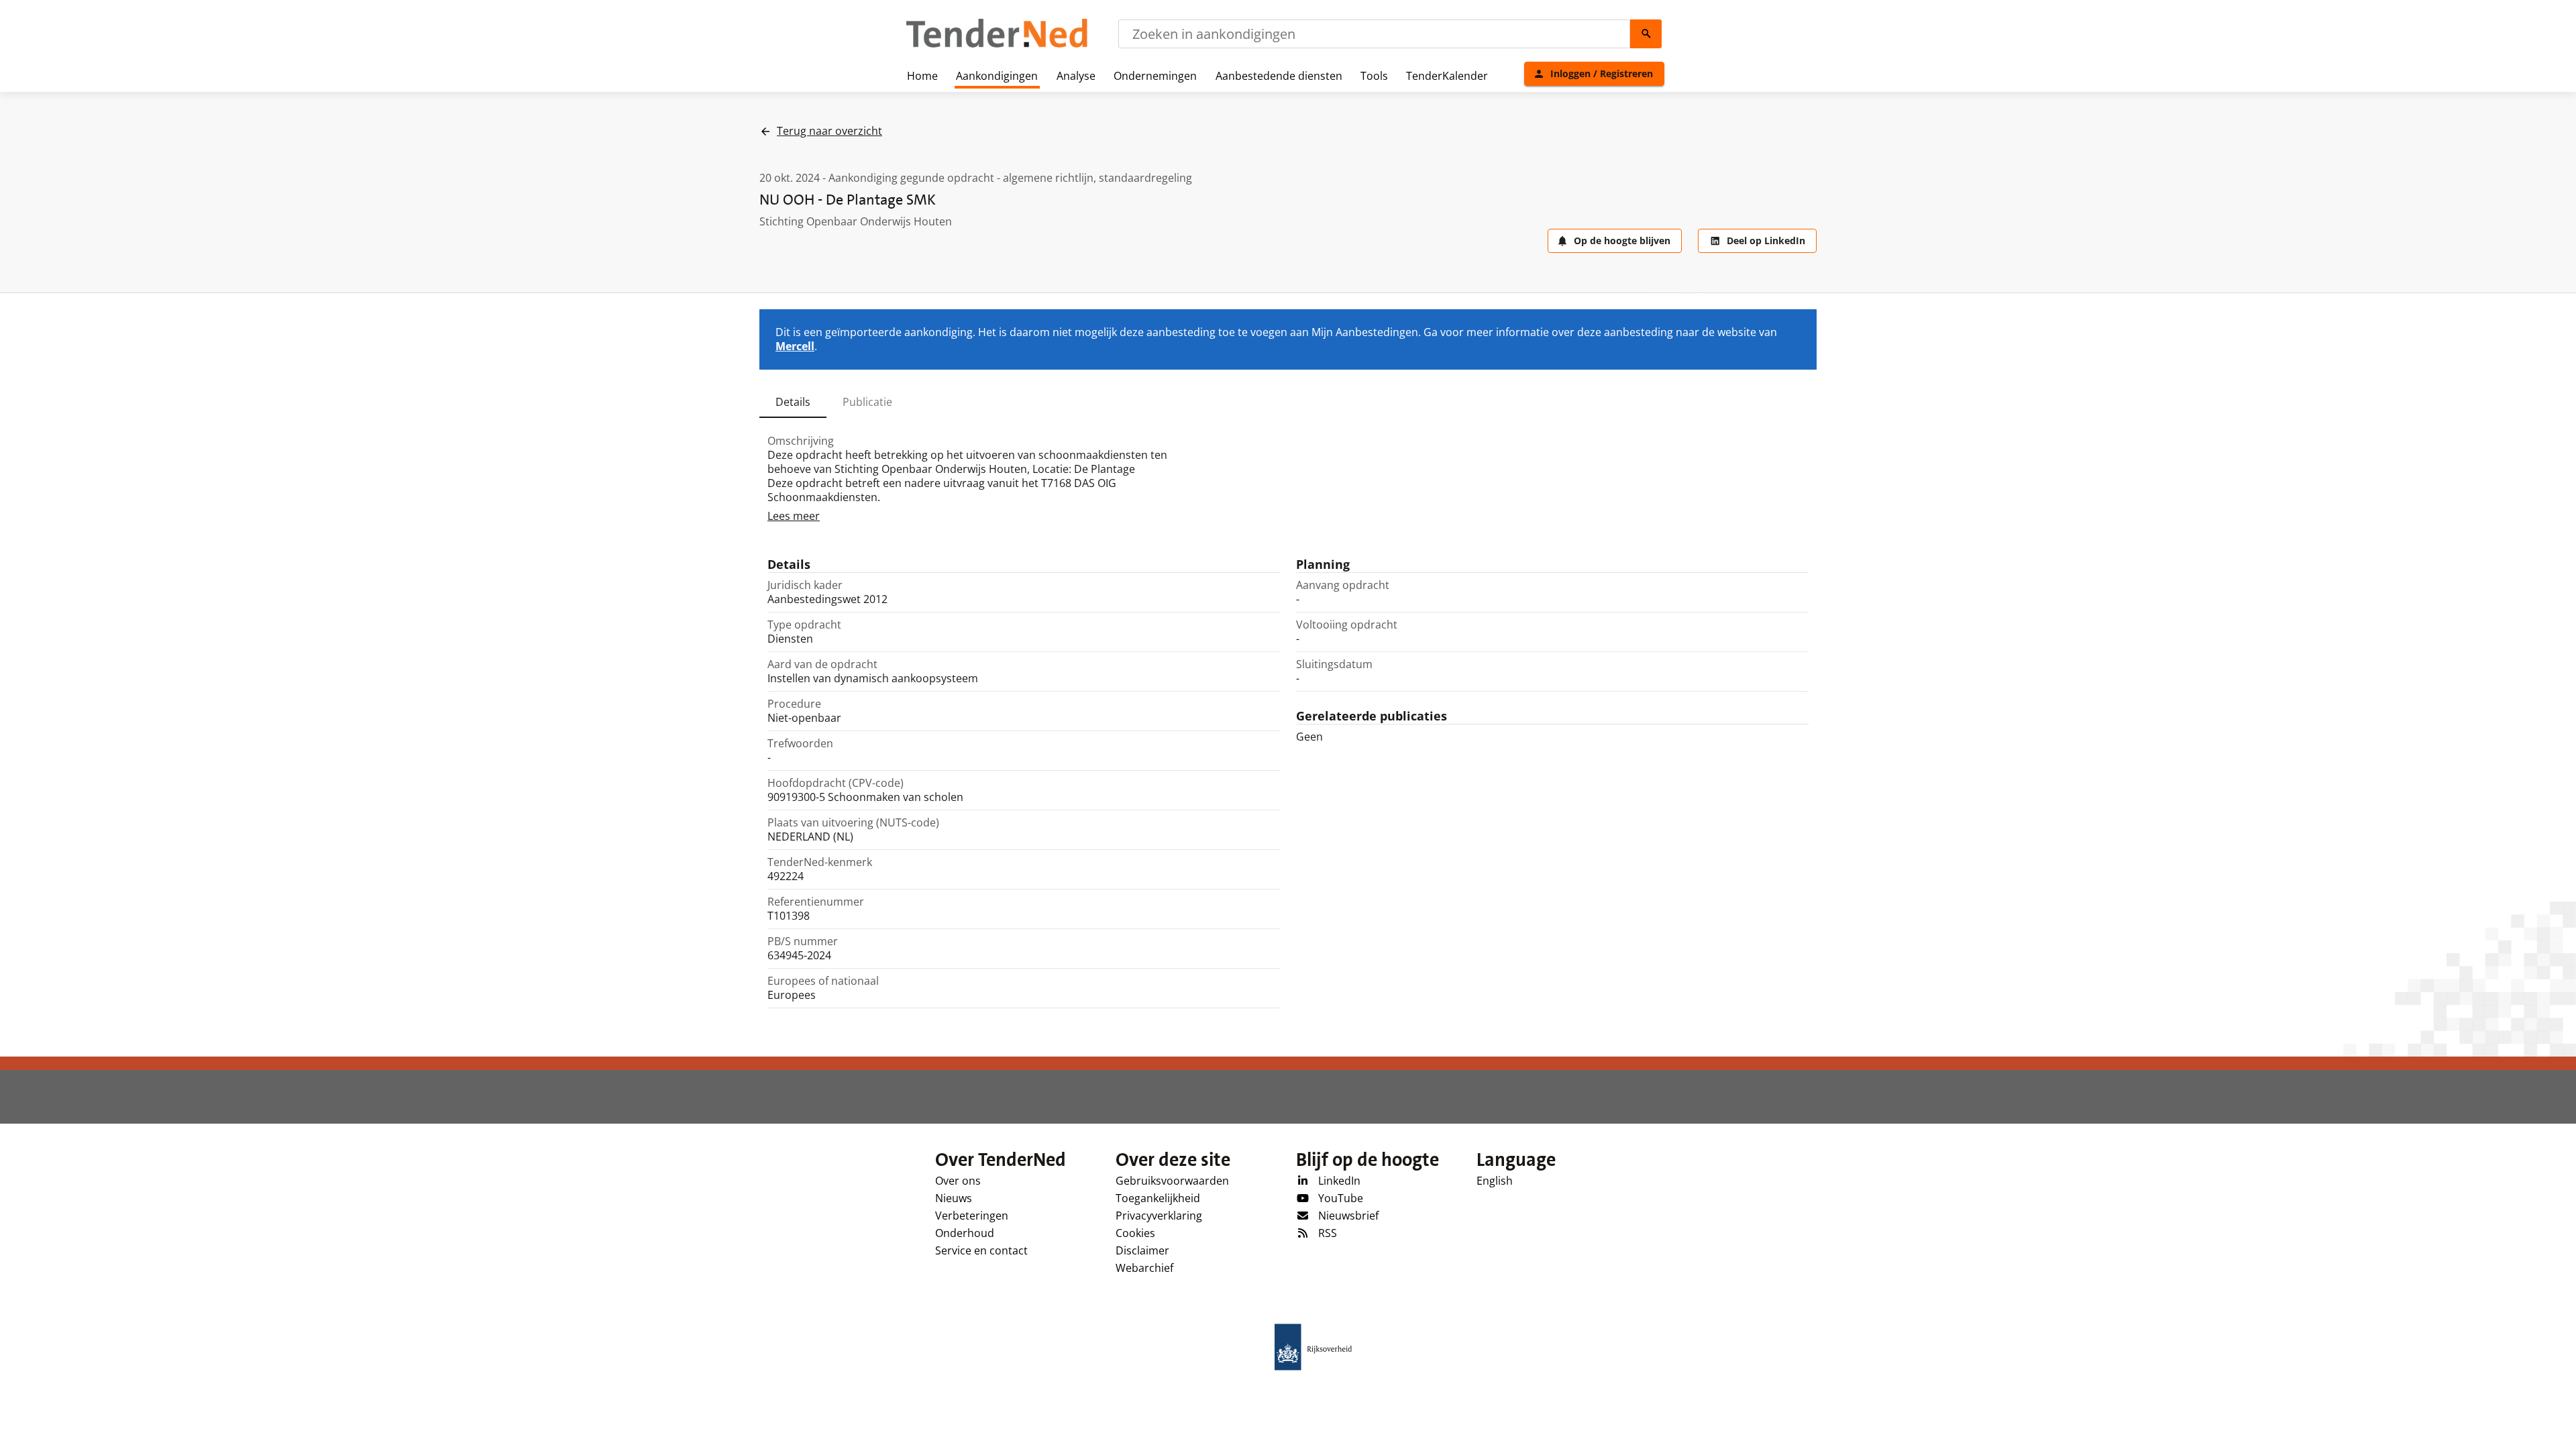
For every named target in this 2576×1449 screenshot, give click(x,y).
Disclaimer (1142, 1250)
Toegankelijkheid (1158, 1198)
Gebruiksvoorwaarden (1172, 1181)
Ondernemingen (1155, 76)
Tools (1374, 76)
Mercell (795, 346)
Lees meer (794, 516)
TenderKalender (1447, 76)
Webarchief (1144, 1268)
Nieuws (954, 1198)
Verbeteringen (972, 1216)
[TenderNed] (997, 46)
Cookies (1135, 1233)
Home (922, 76)
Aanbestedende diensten (1279, 76)
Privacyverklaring (1159, 1216)
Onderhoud (965, 1233)
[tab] (793, 402)
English (1495, 1181)
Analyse (1076, 76)
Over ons (958, 1181)
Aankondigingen (997, 76)
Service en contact (981, 1250)
